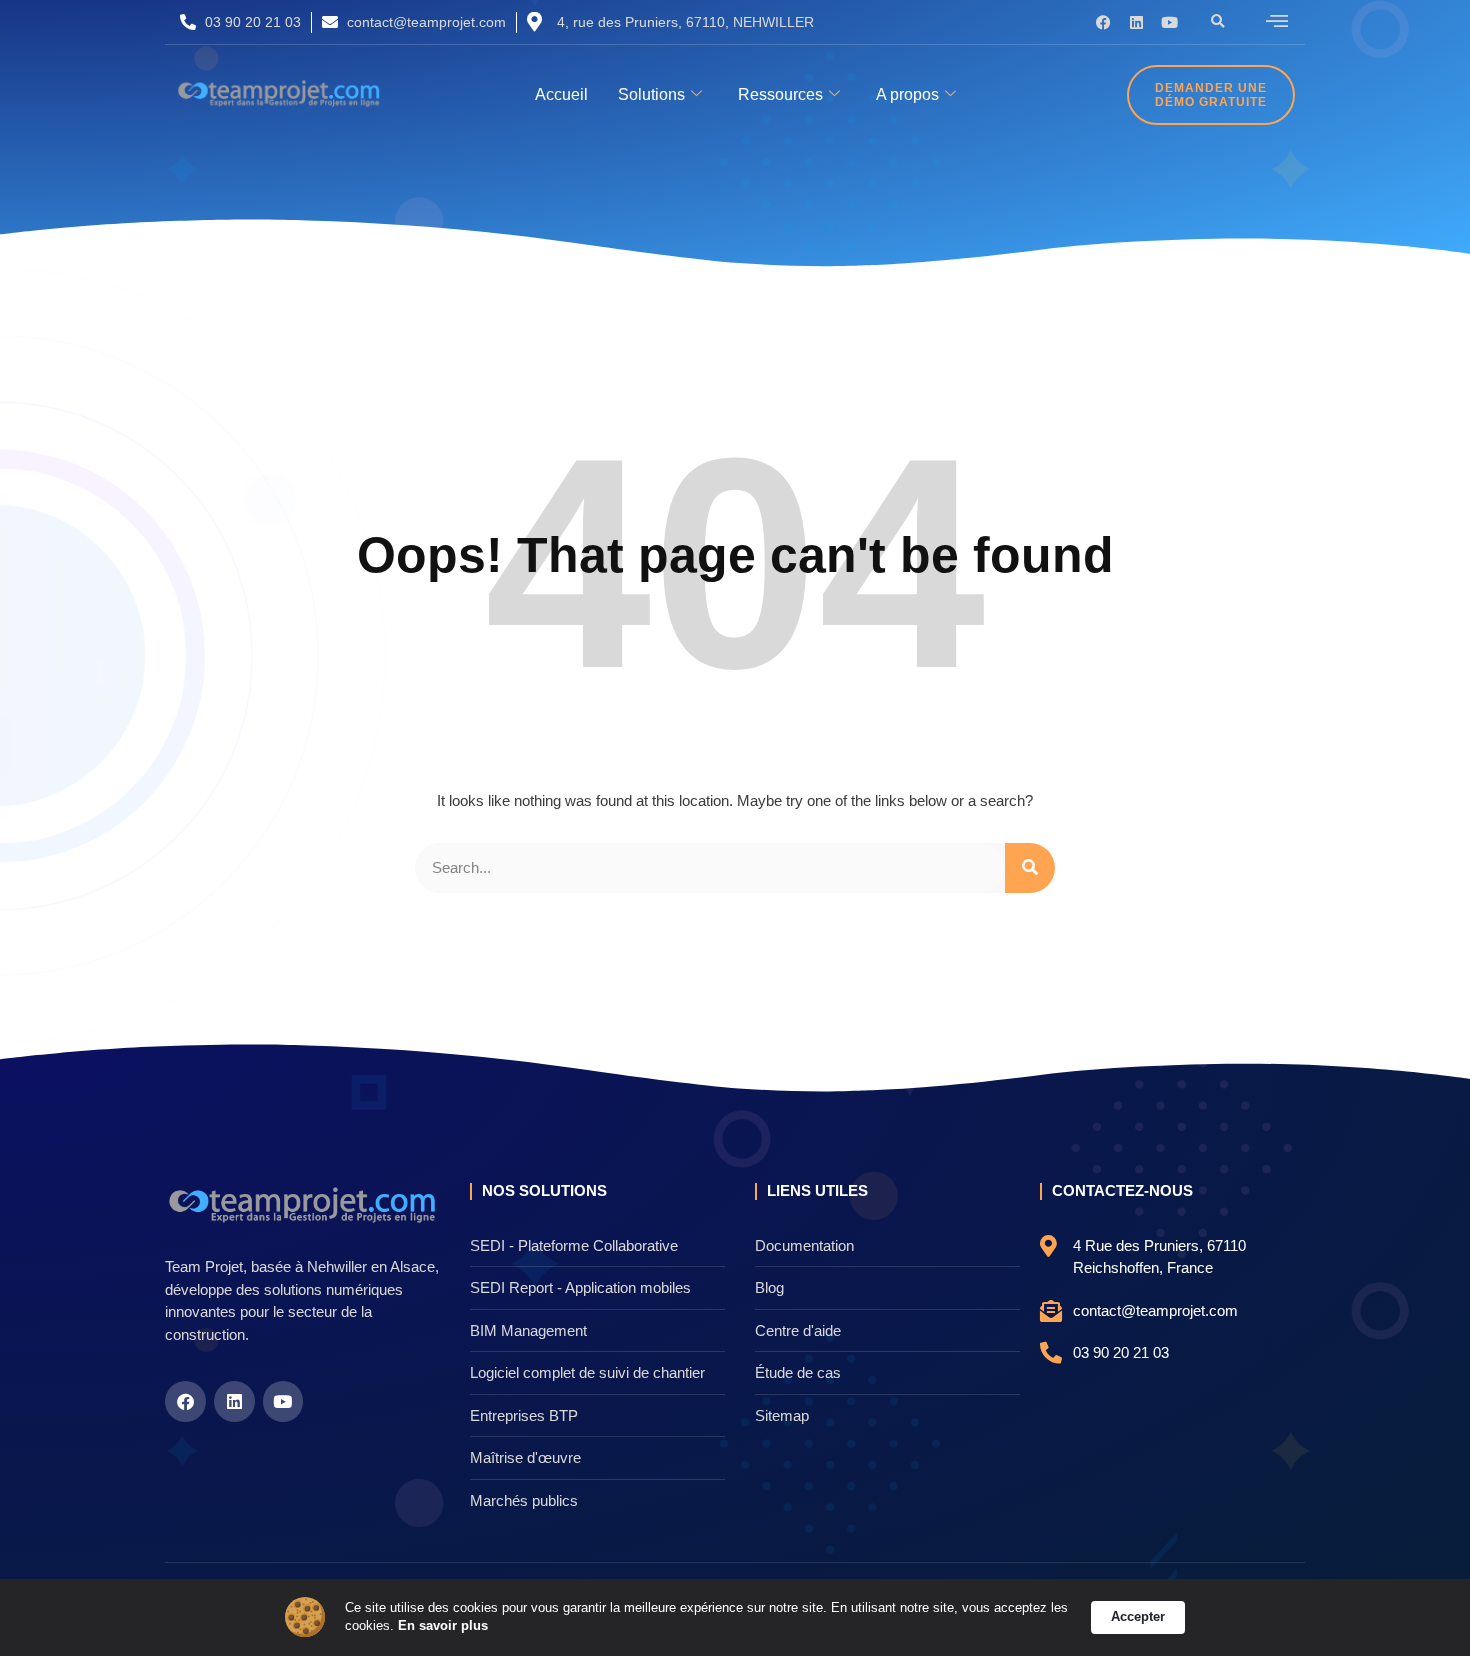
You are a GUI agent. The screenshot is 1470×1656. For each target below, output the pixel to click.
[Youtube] (1169, 22)
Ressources (780, 94)
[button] (1218, 22)
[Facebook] (1103, 22)
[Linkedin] (1136, 22)
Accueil (561, 94)
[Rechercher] (1030, 868)
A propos (907, 94)
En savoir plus (443, 1625)
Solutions (651, 94)
